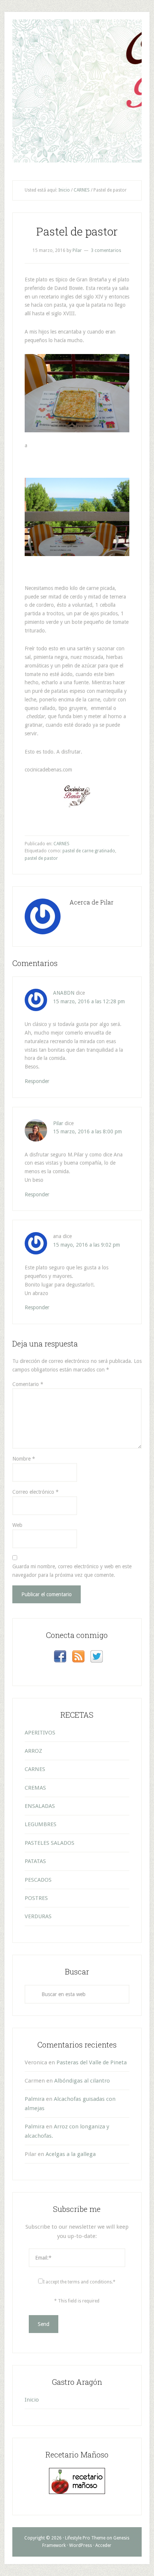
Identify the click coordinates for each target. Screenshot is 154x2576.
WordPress (81, 2545)
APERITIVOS (40, 1733)
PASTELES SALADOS (50, 1843)
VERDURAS (38, 1916)
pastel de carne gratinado (89, 851)
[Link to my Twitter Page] (97, 1658)
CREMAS (35, 1788)
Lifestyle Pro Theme (85, 2538)
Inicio (32, 2400)
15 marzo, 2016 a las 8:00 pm (87, 1131)
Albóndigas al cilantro (82, 2081)
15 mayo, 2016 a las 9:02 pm (87, 1245)
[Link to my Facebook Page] (60, 1658)
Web (17, 1525)
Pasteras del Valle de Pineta (92, 2062)
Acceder (103, 2545)
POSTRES (36, 1898)
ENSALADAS (40, 1806)
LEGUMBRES (41, 1824)
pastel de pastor (41, 858)
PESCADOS (38, 1880)
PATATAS (35, 1861)
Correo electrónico (36, 1492)
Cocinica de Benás (77, 33)
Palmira (35, 2099)
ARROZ (33, 1751)
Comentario (28, 1384)
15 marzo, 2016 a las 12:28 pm (89, 1001)
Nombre (24, 1459)
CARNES (61, 844)
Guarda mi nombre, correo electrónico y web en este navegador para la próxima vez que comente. (72, 1571)
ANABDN (64, 993)
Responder (37, 1081)
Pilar (58, 1123)
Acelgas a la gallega (71, 2154)
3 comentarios (106, 250)
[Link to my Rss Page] (78, 1658)
